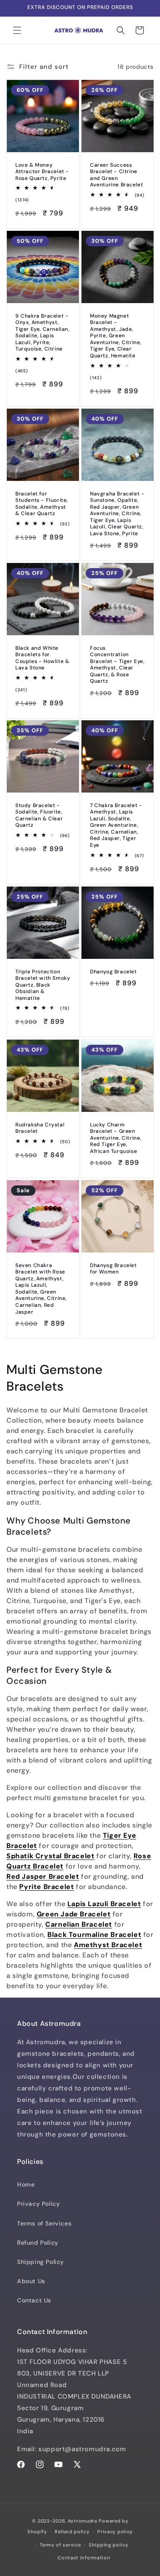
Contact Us (34, 2300)
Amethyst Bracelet (108, 1945)
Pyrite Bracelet (47, 1887)
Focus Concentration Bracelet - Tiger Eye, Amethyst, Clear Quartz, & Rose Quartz (117, 665)
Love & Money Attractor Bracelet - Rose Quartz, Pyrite (42, 172)
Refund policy (72, 2532)
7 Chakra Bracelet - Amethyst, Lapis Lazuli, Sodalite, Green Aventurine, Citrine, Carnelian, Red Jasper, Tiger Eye (116, 826)
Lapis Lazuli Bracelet (104, 1904)
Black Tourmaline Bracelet (94, 1935)
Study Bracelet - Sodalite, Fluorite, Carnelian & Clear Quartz (39, 816)
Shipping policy (109, 2545)
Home (26, 2184)
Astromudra (83, 2521)
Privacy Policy (38, 2204)
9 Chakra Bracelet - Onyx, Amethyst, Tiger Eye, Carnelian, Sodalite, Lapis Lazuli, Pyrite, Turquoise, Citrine (42, 333)
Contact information (84, 2558)
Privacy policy (115, 2532)
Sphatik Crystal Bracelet (50, 1856)
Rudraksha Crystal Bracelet (40, 1128)
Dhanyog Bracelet (113, 972)
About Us (31, 2281)
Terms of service (60, 2545)
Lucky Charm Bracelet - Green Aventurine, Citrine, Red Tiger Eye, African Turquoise (116, 1138)
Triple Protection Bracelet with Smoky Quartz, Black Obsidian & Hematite (43, 985)
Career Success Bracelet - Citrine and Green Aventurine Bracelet (116, 175)
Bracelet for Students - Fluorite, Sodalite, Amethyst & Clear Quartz (42, 504)
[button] (17, 30)
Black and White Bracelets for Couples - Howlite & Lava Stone (42, 658)
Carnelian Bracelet (79, 1924)
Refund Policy (38, 2243)
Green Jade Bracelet (74, 1914)
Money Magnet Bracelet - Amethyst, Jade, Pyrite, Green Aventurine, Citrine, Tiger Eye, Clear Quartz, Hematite (116, 336)
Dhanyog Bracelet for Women (113, 1269)
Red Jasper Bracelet (43, 1876)
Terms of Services (44, 2223)
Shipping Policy (41, 2262)
